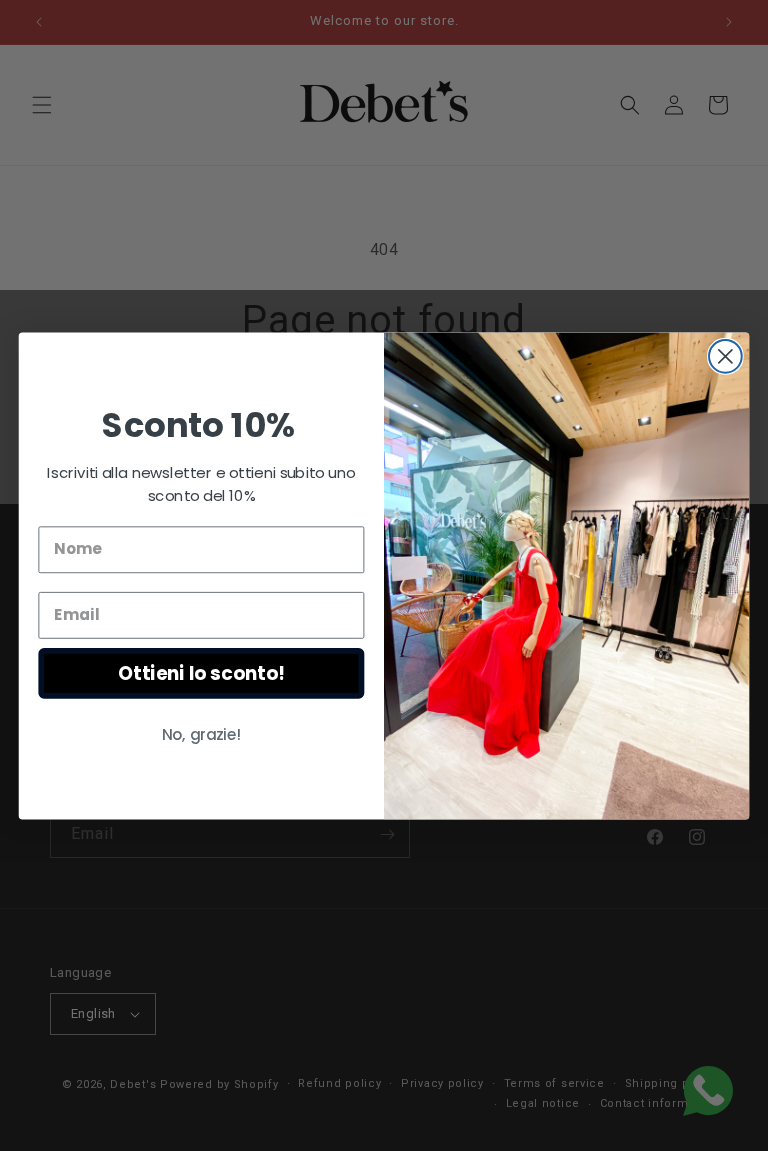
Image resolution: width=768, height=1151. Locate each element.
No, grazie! (202, 734)
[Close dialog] (725, 355)
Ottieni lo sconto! (201, 672)
